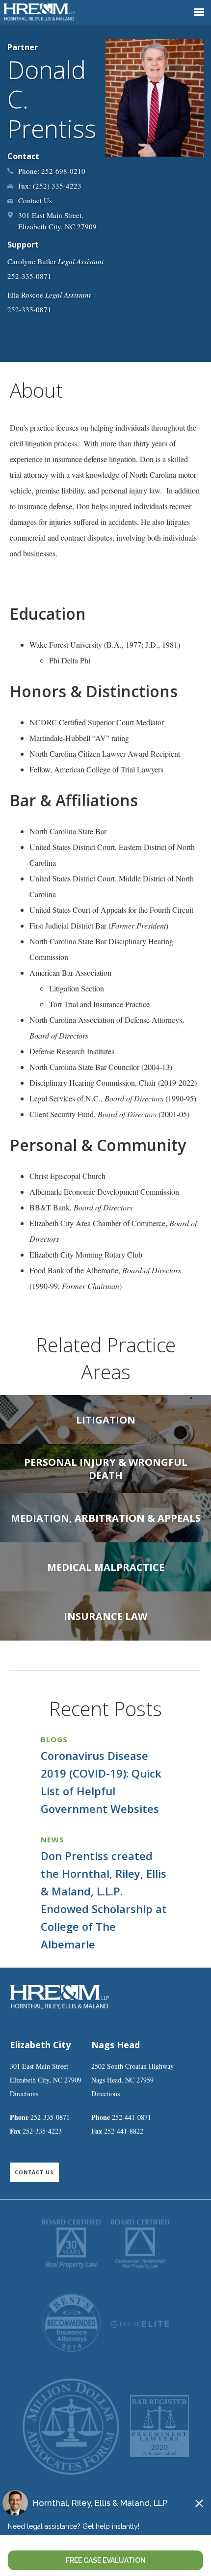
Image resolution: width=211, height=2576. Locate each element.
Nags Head (116, 2045)
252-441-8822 (124, 2131)
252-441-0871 (132, 2117)
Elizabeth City (40, 2045)
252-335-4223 (42, 2131)
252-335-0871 (50, 2117)
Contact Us (35, 200)
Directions (24, 2094)
